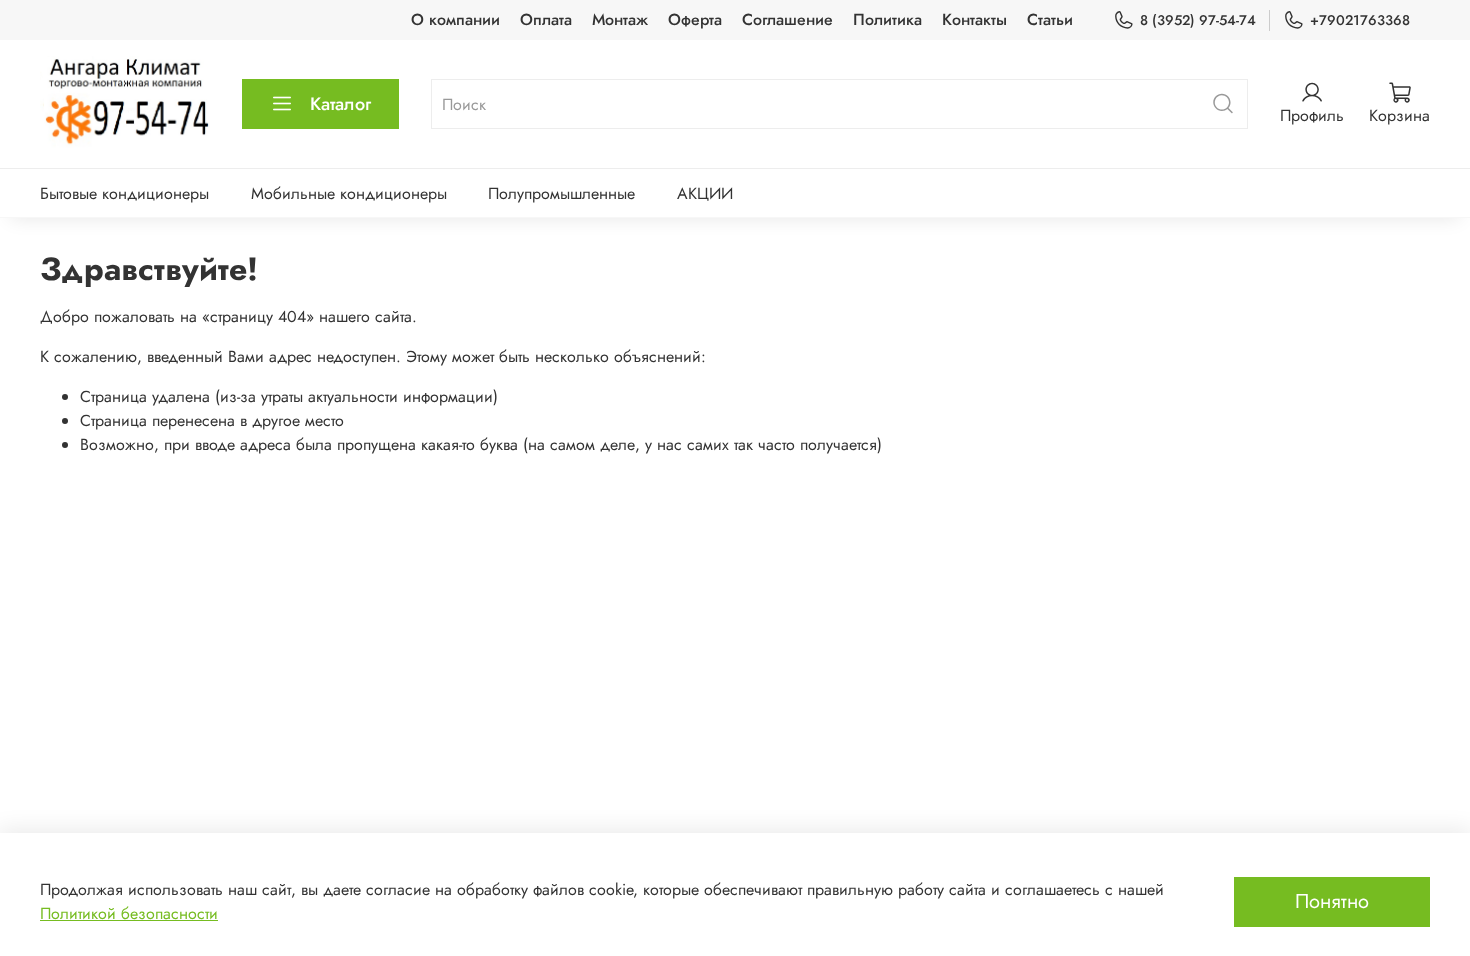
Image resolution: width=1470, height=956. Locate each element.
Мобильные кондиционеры (349, 193)
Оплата (546, 19)
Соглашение (787, 19)
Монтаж (620, 19)
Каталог (340, 104)
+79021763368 (1360, 20)
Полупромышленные (561, 193)
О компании (455, 19)
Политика (887, 19)
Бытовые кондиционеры (124, 193)
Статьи (1050, 19)
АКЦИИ (705, 193)
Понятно (1332, 901)
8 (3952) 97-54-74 (1198, 20)
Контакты (974, 19)
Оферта (695, 19)
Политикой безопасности (129, 913)
